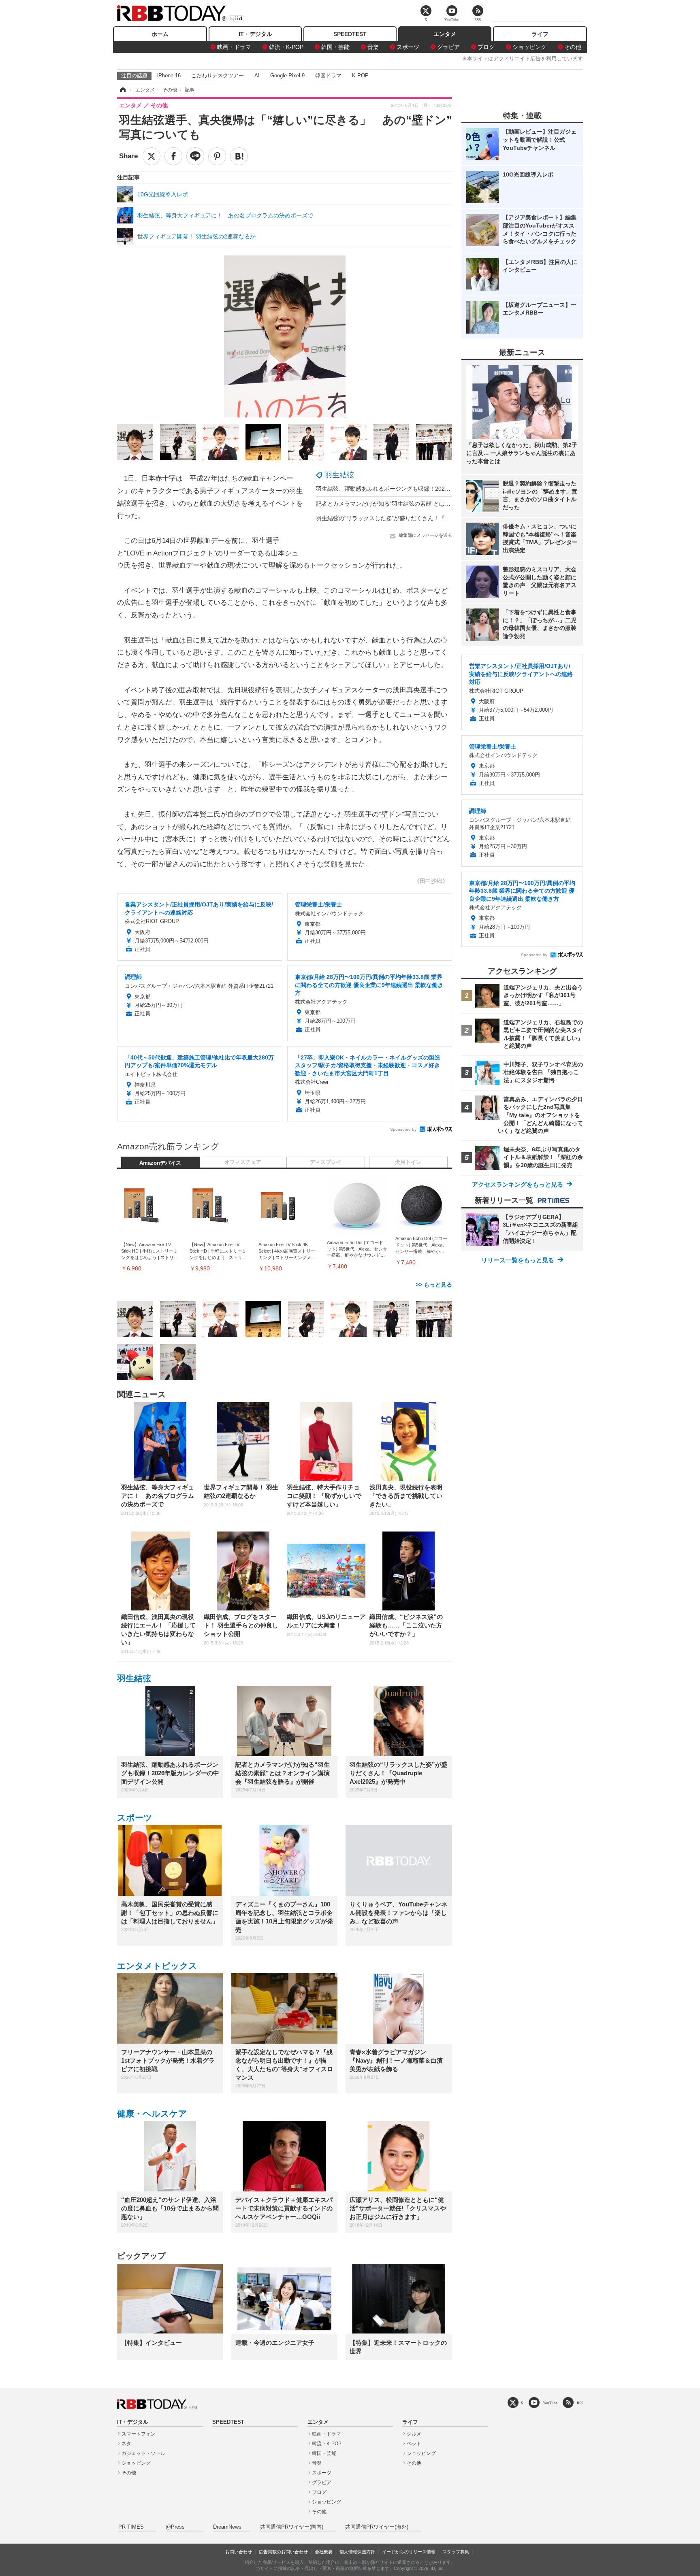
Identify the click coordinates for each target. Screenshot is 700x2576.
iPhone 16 (169, 76)
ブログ (486, 47)
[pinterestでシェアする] (217, 156)
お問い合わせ (239, 2552)
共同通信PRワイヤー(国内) (292, 2527)
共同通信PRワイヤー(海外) (377, 2527)
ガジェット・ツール (143, 2453)
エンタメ (445, 34)
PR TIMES (131, 2527)
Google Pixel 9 (287, 76)
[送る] (195, 156)
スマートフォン (139, 2434)
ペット (414, 2444)
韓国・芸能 (335, 47)
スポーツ (408, 47)
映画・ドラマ (234, 47)
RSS (580, 2403)
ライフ (540, 34)
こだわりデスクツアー (218, 76)
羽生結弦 (339, 475)
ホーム (160, 34)
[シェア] (173, 156)
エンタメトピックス (157, 1966)
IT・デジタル (255, 34)
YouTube (550, 2403)
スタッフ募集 (456, 2552)
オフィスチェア (243, 1162)
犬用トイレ (408, 1162)
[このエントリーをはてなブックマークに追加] (239, 156)
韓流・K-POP (286, 47)
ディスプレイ (326, 1162)
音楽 (373, 47)
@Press (175, 2527)
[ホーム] (122, 90)
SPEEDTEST (350, 34)
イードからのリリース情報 (409, 2552)
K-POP (360, 76)
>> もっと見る (434, 1285)
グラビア (448, 47)
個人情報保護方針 (357, 2552)
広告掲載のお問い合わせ (283, 2552)
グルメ (414, 2434)
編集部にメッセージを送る (425, 535)
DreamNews (227, 2527)
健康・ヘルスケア (152, 2113)
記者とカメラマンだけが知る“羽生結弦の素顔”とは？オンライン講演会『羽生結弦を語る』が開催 (440, 504)
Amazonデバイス (160, 1163)
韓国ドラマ (328, 76)
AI (257, 76)
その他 (573, 47)
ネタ (126, 2444)
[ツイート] (152, 156)
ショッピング (529, 47)
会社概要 (324, 2552)
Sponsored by (403, 1129)
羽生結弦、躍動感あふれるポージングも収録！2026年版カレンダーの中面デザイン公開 (427, 489)
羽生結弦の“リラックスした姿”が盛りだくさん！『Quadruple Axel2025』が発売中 (421, 518)
